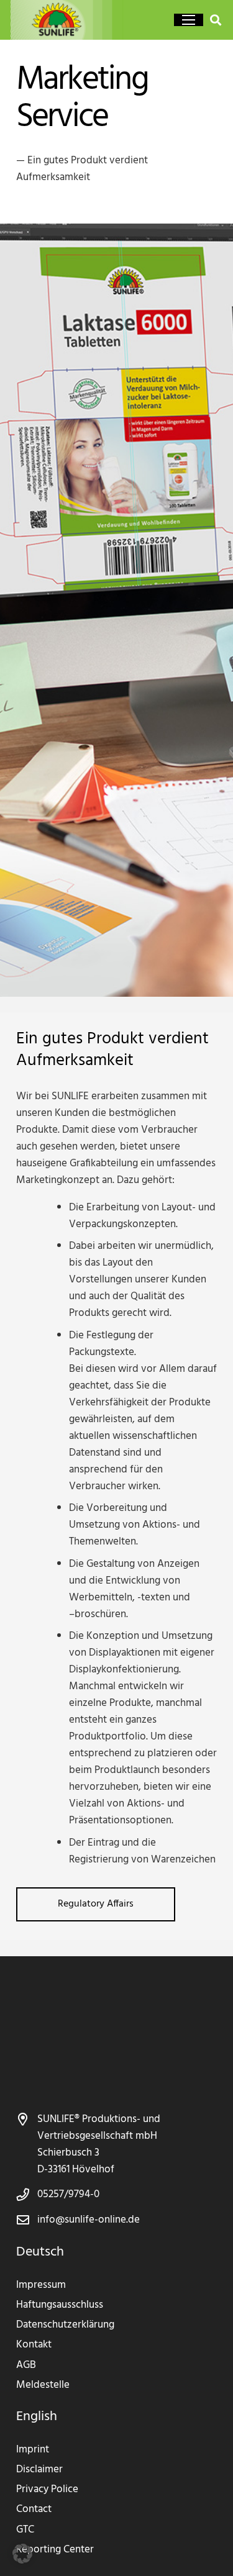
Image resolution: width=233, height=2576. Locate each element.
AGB (26, 2365)
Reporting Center (55, 2550)
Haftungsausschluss (60, 2305)
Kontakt (34, 2345)
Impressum (41, 2285)
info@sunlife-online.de (89, 2220)
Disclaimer (39, 2469)
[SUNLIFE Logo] (72, 20)
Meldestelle (43, 2385)
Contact (34, 2509)
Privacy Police (47, 2489)
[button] (189, 20)
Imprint (33, 2450)
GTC (25, 2530)
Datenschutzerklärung (65, 2325)
